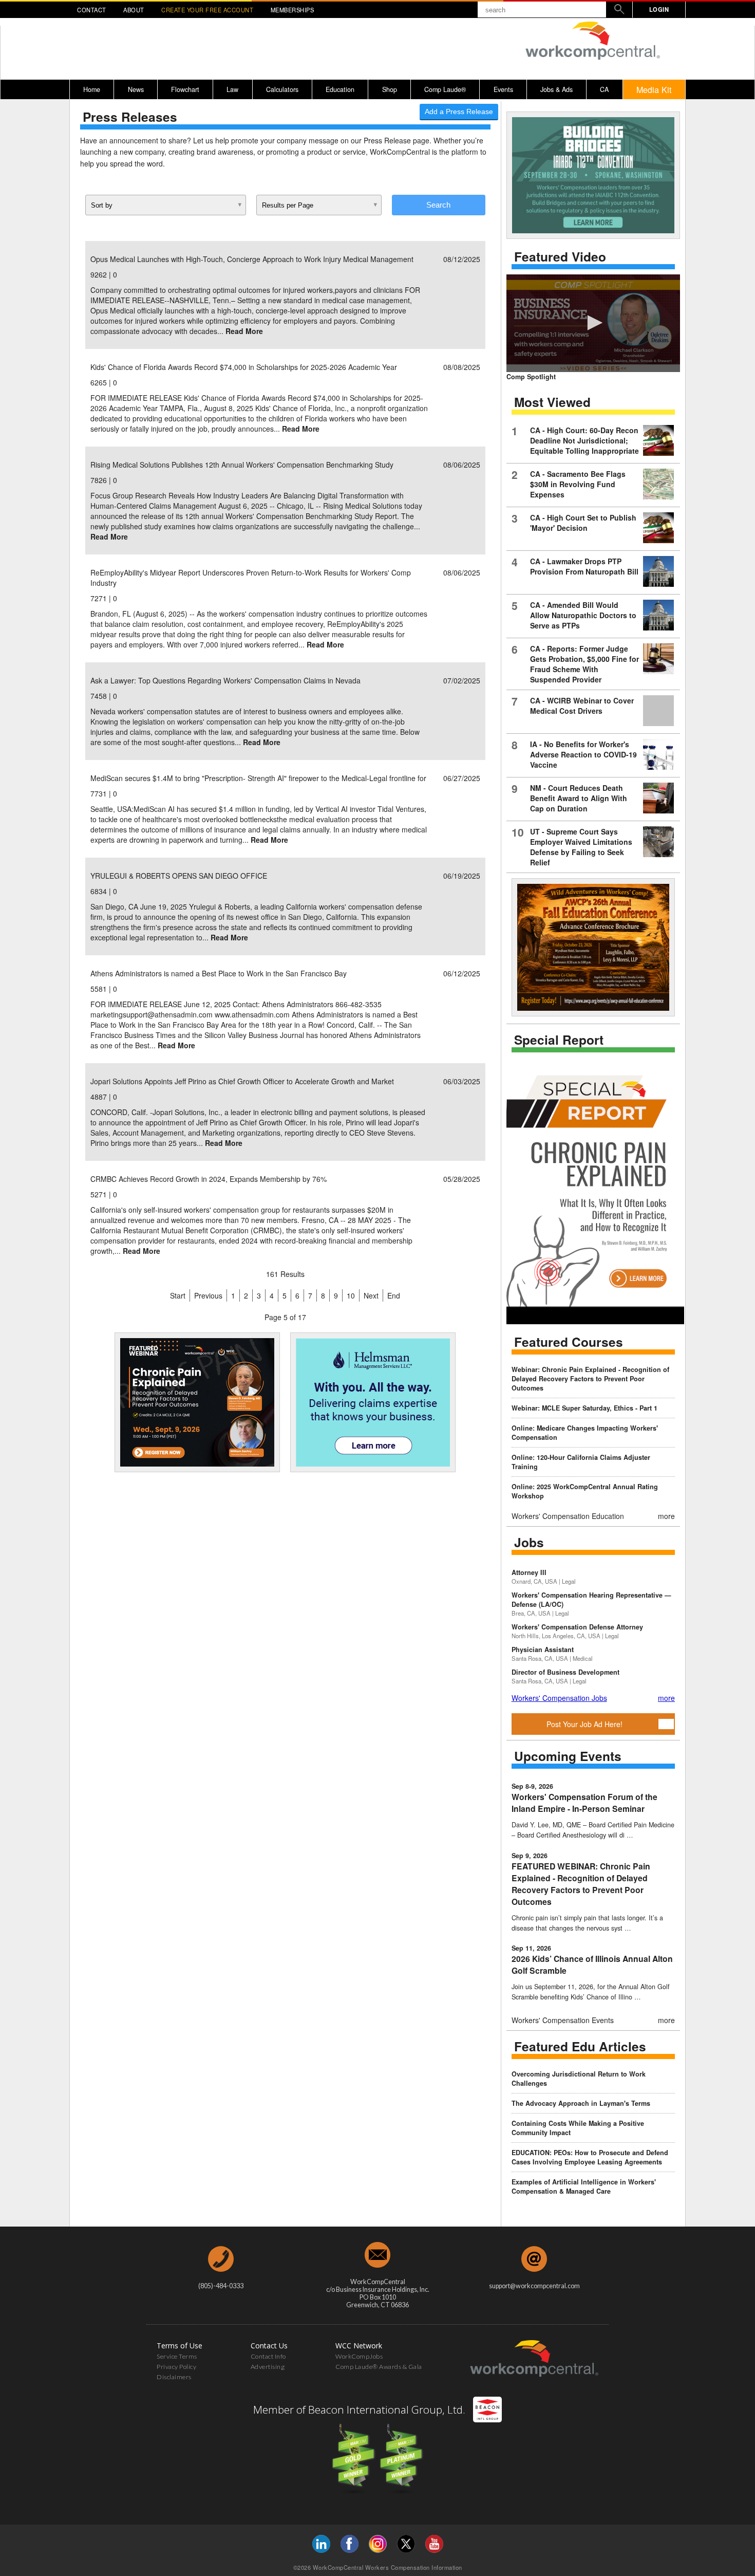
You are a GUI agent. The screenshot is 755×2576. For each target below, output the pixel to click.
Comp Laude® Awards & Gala (379, 2367)
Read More (244, 331)
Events (503, 89)
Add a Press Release (459, 112)
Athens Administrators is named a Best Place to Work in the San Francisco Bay (219, 973)
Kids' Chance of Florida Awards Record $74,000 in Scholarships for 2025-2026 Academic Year (244, 367)
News (136, 89)
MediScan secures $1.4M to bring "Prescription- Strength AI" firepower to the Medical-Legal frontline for (258, 778)
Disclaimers (174, 2377)
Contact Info (268, 2356)
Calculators (282, 89)
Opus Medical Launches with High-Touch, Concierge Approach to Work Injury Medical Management (252, 259)
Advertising (268, 2367)
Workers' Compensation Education (568, 1516)
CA (604, 89)
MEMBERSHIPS (292, 10)
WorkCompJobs (359, 2356)
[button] (593, 323)
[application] (593, 323)
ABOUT (134, 10)
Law (232, 89)
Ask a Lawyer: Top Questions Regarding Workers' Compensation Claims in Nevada (225, 680)
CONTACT (92, 10)
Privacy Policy (176, 2367)
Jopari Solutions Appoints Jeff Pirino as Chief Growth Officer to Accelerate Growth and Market (242, 1081)
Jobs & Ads (556, 89)
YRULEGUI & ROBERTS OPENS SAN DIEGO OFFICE (179, 876)
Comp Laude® (445, 89)
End (394, 1295)
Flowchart (185, 89)
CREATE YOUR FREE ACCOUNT (207, 10)
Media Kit (654, 89)
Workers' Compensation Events (563, 2020)
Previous (208, 1295)
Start (178, 1295)
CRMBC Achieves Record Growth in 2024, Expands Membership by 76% (209, 1179)
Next (371, 1295)
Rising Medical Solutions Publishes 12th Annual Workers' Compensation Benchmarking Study (242, 465)
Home (92, 89)
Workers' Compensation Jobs (559, 1698)
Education (340, 89)
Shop (390, 89)
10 (351, 1295)
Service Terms (177, 2356)
